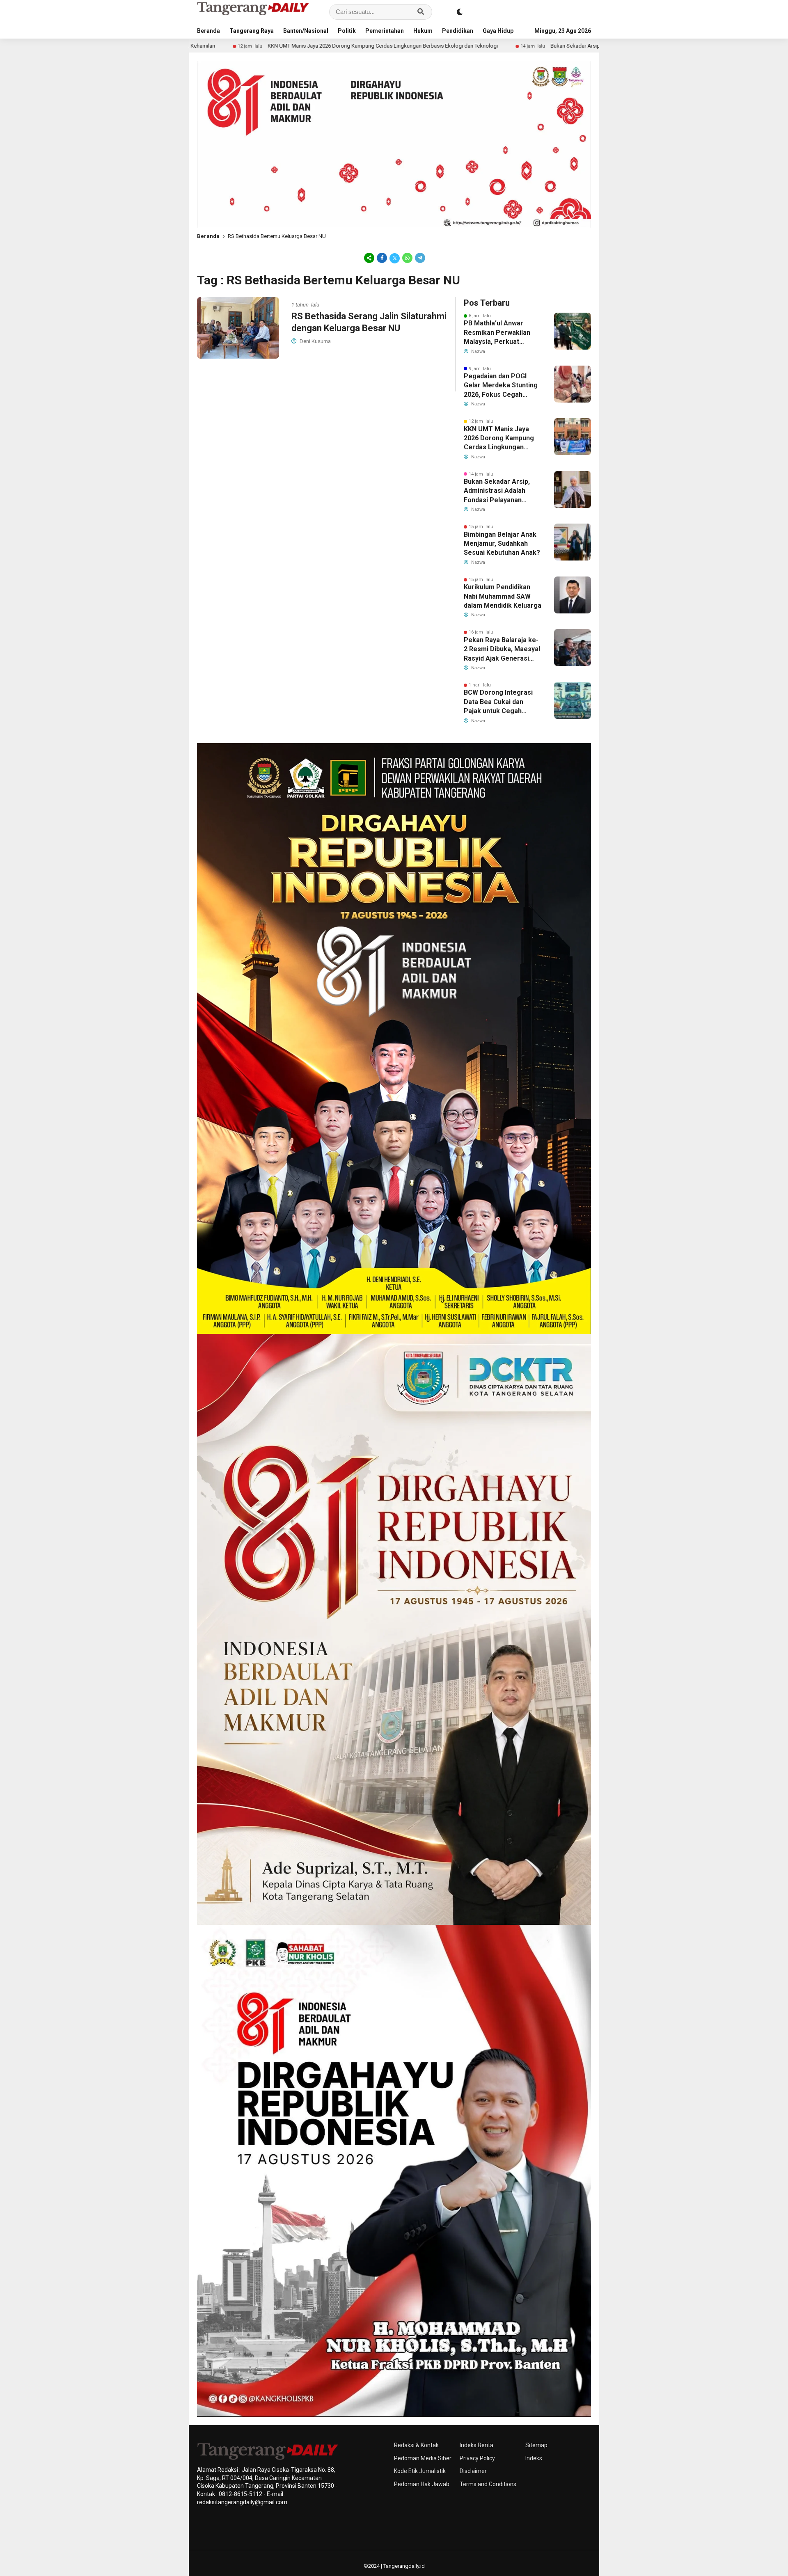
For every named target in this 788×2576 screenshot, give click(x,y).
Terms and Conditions (488, 2484)
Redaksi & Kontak (416, 2445)
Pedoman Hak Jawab (422, 2484)
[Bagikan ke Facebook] (382, 258)
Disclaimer (473, 2471)
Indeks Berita (476, 2445)
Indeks (534, 2458)
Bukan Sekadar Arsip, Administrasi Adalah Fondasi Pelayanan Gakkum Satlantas (497, 46)
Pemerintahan (385, 31)
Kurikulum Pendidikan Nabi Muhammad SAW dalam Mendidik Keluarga (503, 596)
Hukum (423, 31)
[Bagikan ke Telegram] (419, 258)
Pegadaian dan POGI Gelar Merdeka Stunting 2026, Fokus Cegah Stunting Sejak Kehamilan (501, 386)
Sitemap (536, 2445)
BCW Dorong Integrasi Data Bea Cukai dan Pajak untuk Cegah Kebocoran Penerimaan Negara (501, 702)
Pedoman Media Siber (423, 2458)
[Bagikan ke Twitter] (395, 258)
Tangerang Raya (252, 31)
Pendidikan (458, 31)
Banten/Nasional (306, 31)
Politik (347, 31)
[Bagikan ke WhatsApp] (407, 258)
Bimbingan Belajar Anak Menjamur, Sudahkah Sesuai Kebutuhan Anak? (502, 544)
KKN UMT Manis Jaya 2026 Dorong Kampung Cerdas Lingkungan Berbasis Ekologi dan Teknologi (235, 46)
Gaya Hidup (498, 31)
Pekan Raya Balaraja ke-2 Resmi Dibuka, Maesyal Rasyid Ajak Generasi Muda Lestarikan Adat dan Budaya (502, 650)
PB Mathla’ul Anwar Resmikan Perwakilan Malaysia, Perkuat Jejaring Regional (497, 333)
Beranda (208, 31)
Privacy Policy (477, 2458)
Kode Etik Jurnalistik (420, 2471)
